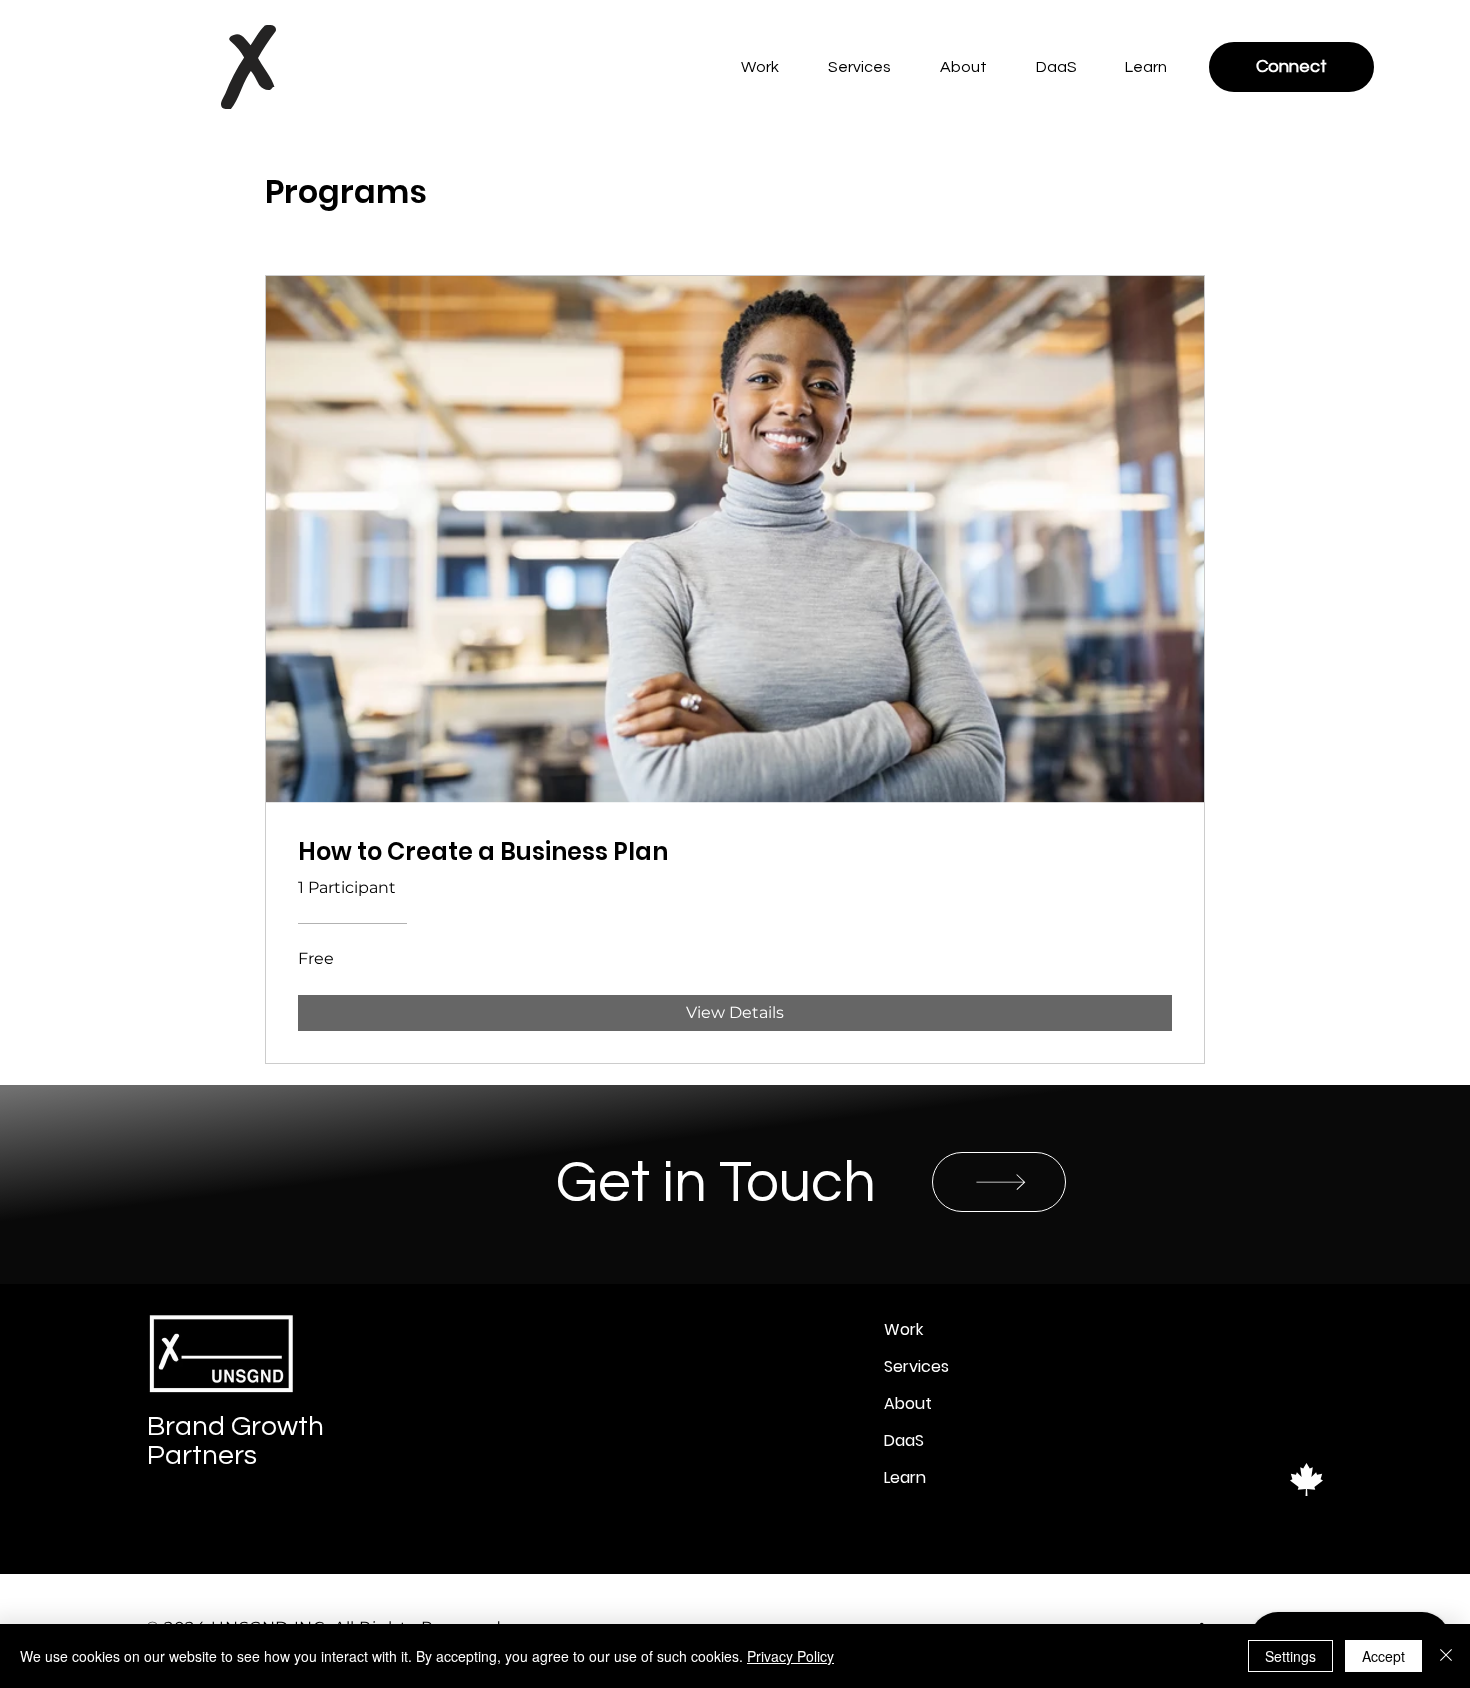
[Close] (1446, 1656)
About (908, 1403)
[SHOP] (999, 1182)
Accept (1383, 1656)
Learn (905, 1477)
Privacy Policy (790, 1656)
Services (916, 1366)
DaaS (904, 1440)
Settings (1290, 1656)
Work (903, 1329)
